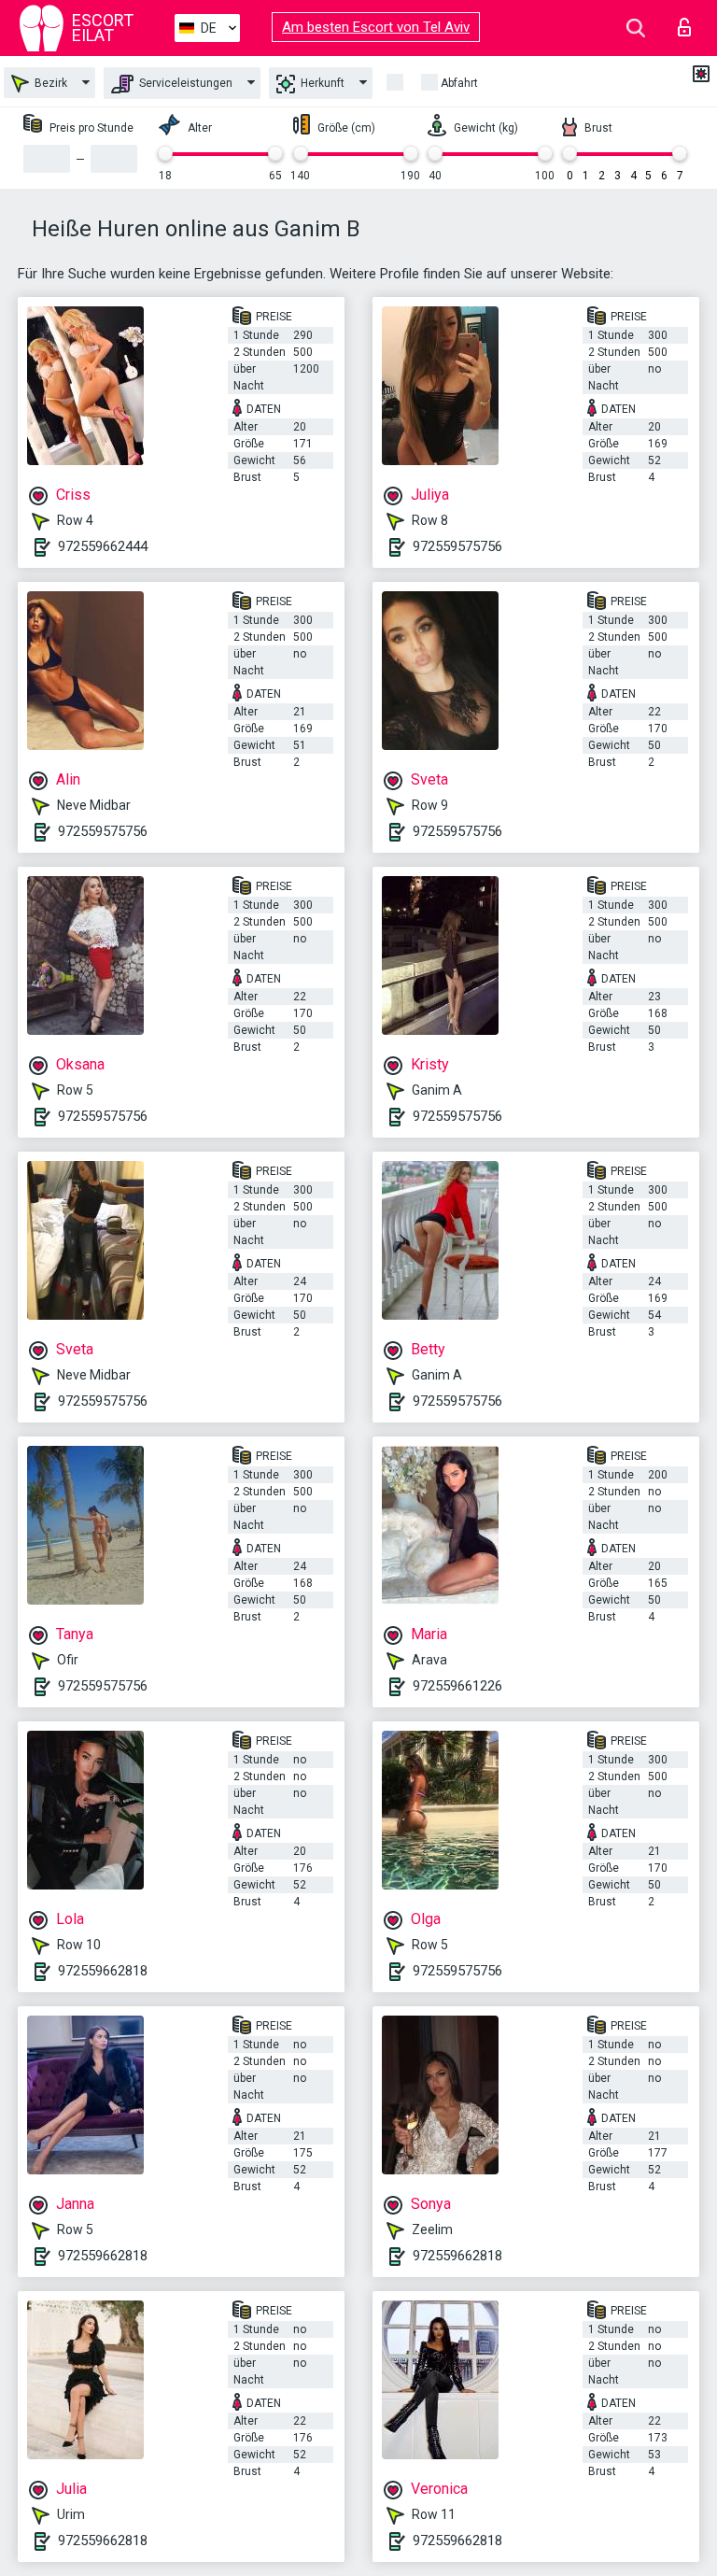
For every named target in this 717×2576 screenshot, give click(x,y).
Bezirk (49, 83)
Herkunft (321, 83)
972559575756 (457, 546)
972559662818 (103, 1971)
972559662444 (103, 546)
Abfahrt (459, 83)
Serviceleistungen (184, 83)
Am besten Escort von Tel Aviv (376, 27)
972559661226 (457, 1686)
